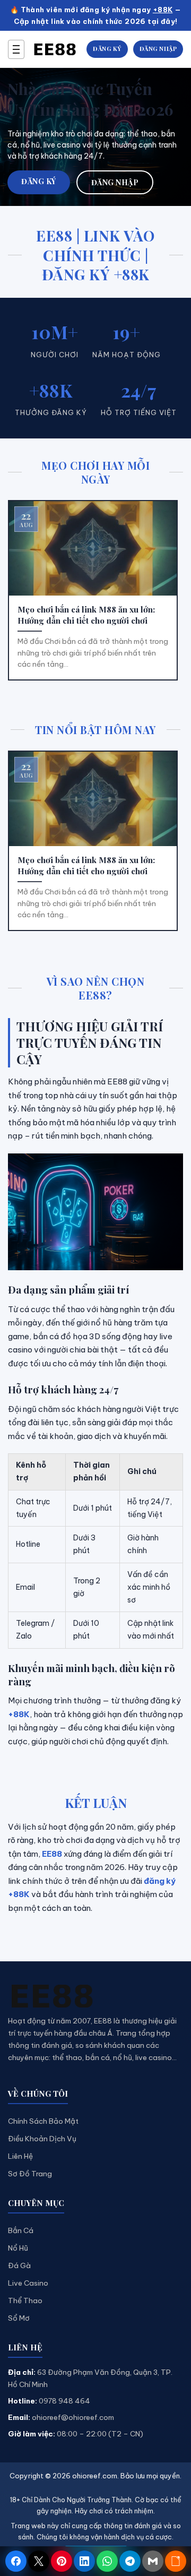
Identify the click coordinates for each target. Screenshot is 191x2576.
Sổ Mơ (19, 2318)
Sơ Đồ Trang (30, 2174)
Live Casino (28, 2283)
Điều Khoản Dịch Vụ (42, 2139)
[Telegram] (130, 2561)
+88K (163, 10)
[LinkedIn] (84, 2561)
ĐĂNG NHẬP (158, 49)
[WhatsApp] (107, 2561)
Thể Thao (25, 2301)
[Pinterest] (62, 2561)
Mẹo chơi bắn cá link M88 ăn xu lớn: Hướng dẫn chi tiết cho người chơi (86, 615)
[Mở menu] (16, 49)
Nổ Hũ (18, 2248)
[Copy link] (176, 2561)
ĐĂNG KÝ (107, 49)
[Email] (153, 2561)
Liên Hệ (20, 2156)
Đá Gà (19, 2265)
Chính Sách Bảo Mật (43, 2121)
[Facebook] (16, 2561)
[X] (39, 2561)
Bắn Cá (21, 2230)
